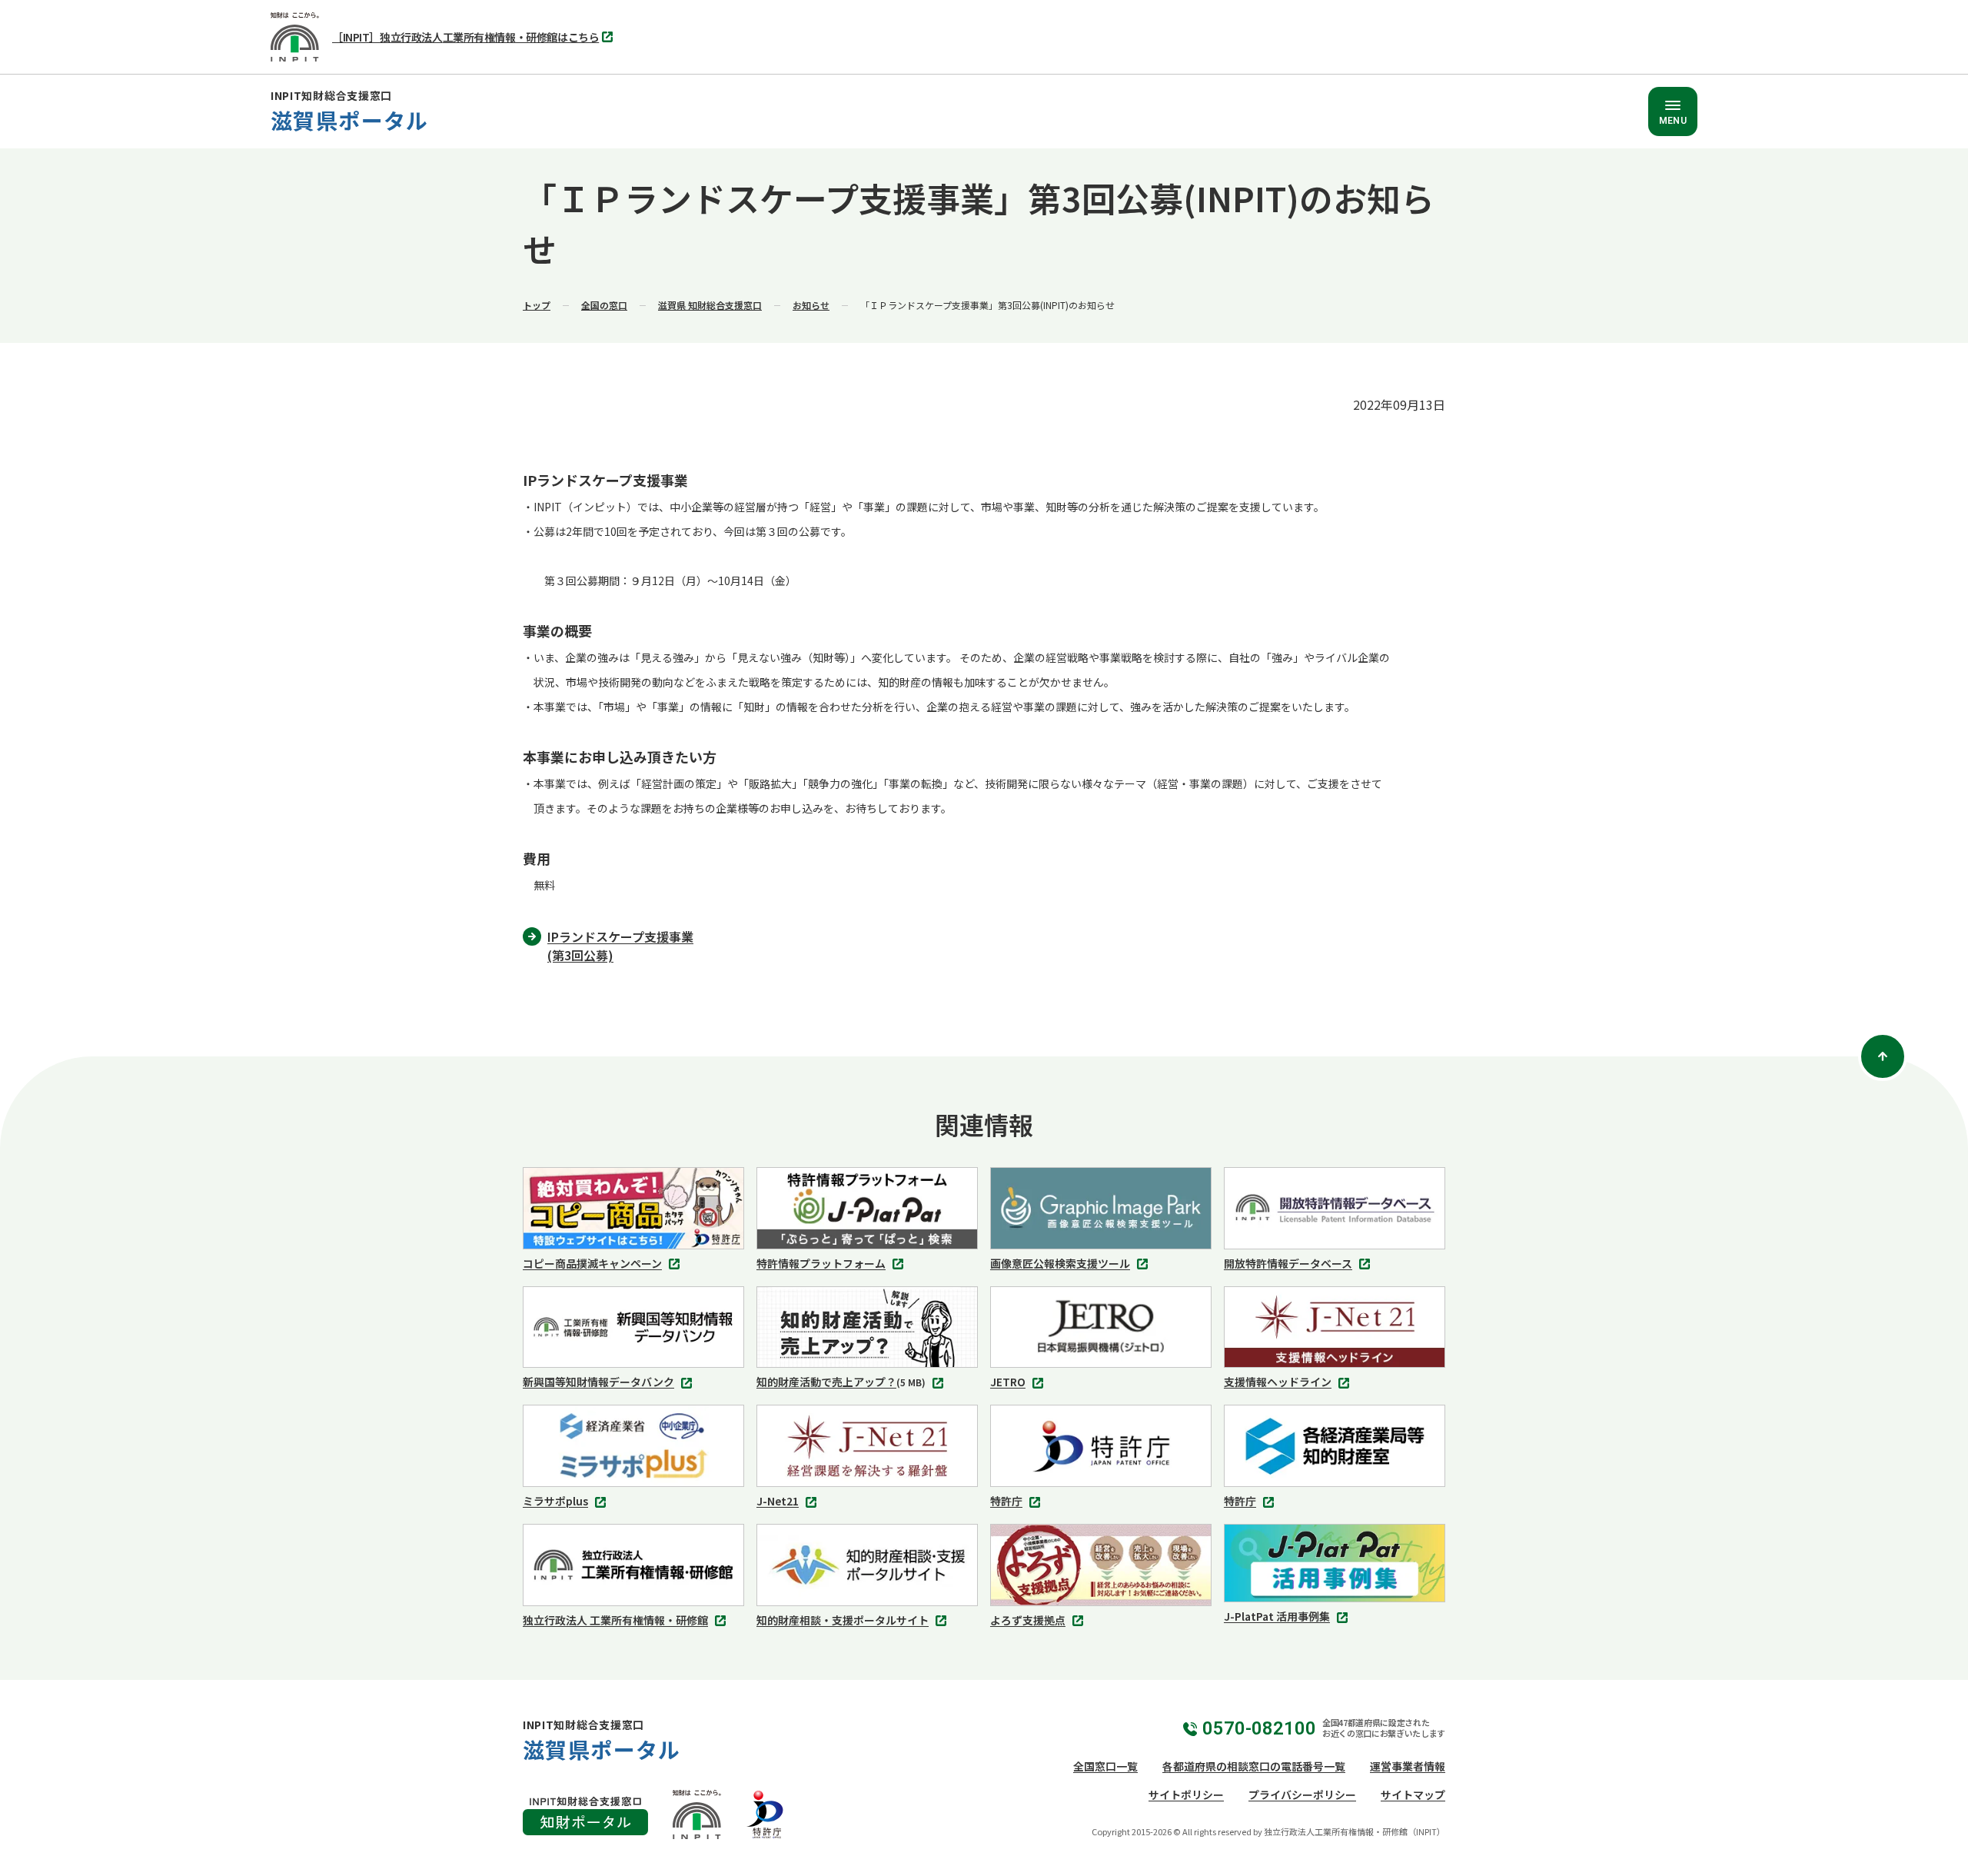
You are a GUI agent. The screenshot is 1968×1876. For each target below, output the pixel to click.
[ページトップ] (1883, 1056)
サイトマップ (1413, 1795)
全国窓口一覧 (1105, 1766)
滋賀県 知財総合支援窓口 (710, 305)
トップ (537, 305)
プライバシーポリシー (1302, 1795)
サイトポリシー (1186, 1795)
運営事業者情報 (1408, 1766)
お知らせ (811, 305)
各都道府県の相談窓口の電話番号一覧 (1254, 1766)
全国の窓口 (604, 305)
